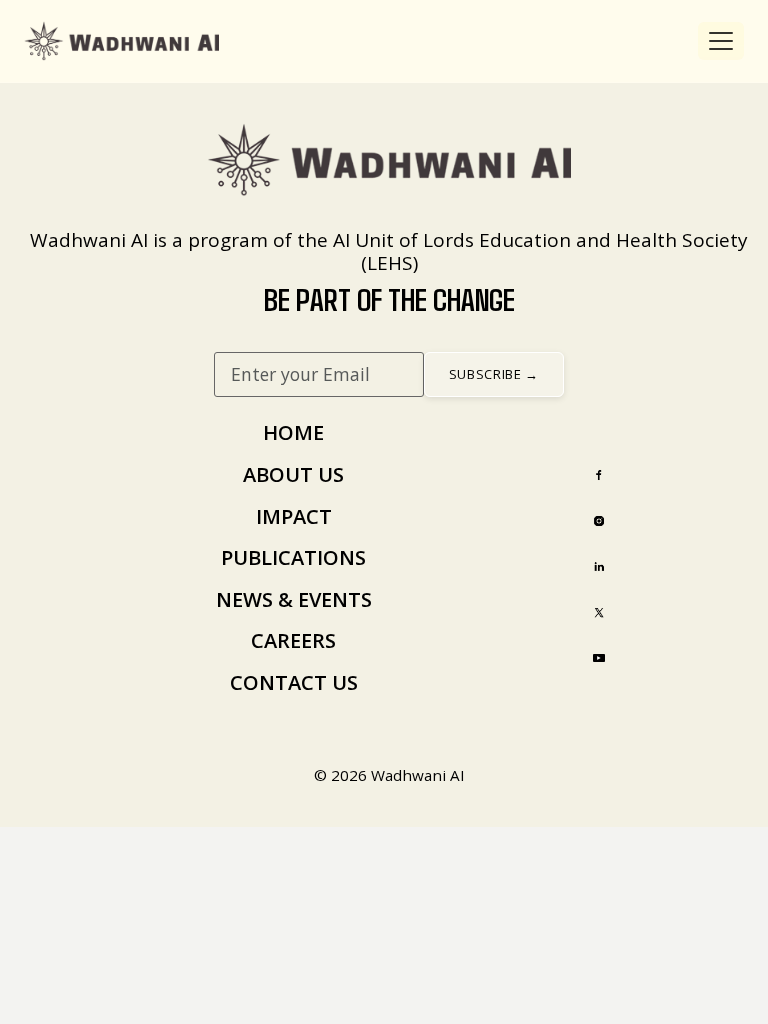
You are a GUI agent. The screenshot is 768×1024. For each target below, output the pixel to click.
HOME (293, 432)
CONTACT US (294, 682)
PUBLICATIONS (293, 557)
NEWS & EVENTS (294, 599)
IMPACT (294, 516)
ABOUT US (293, 474)
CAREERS (293, 640)
